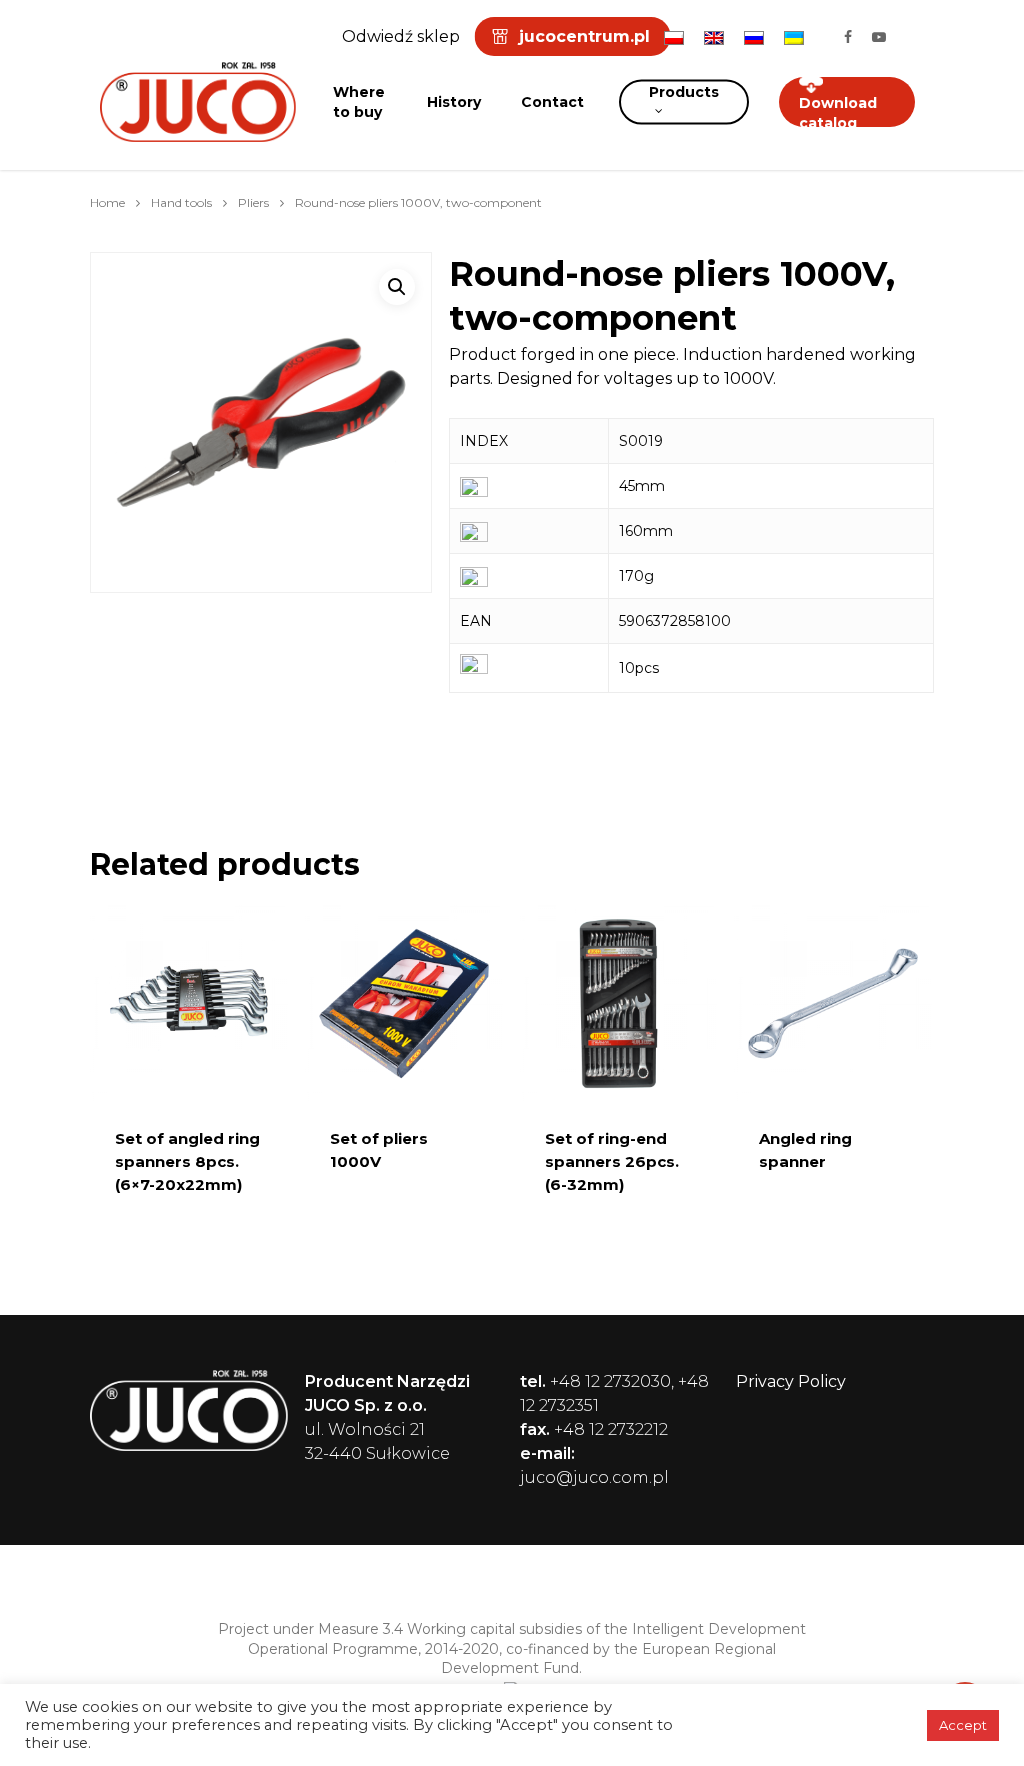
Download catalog (838, 113)
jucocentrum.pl (584, 36)
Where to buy (359, 102)
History (454, 102)
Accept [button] (963, 1725)
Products (684, 92)
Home (107, 202)
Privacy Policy (791, 1381)
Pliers (253, 202)
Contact (552, 102)
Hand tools (181, 202)
